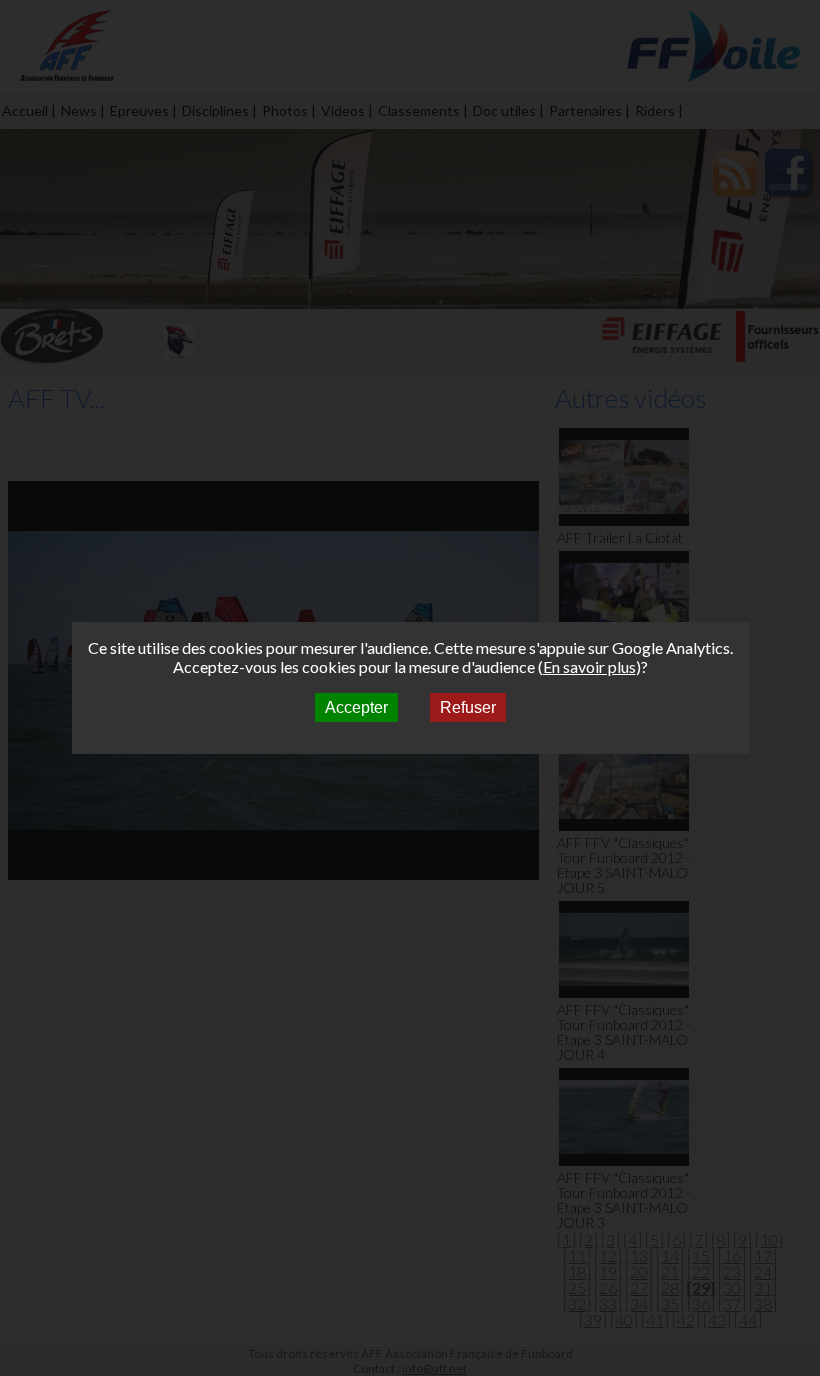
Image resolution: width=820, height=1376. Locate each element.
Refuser (468, 707)
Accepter (356, 707)
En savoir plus (589, 666)
